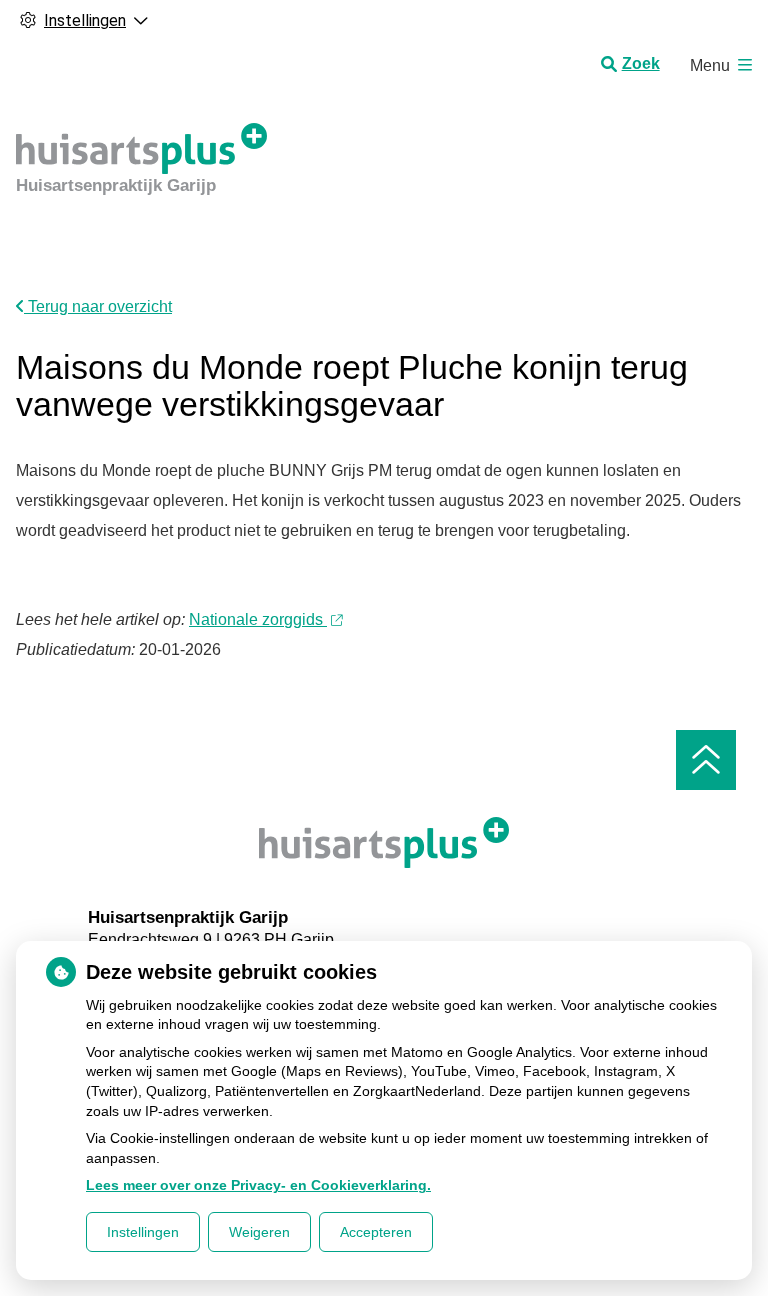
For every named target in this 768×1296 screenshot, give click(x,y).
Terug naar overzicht (98, 306)
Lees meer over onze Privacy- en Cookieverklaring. (258, 1185)
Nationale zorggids (258, 619)
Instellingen (143, 1232)
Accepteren (376, 1232)
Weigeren (259, 1232)
